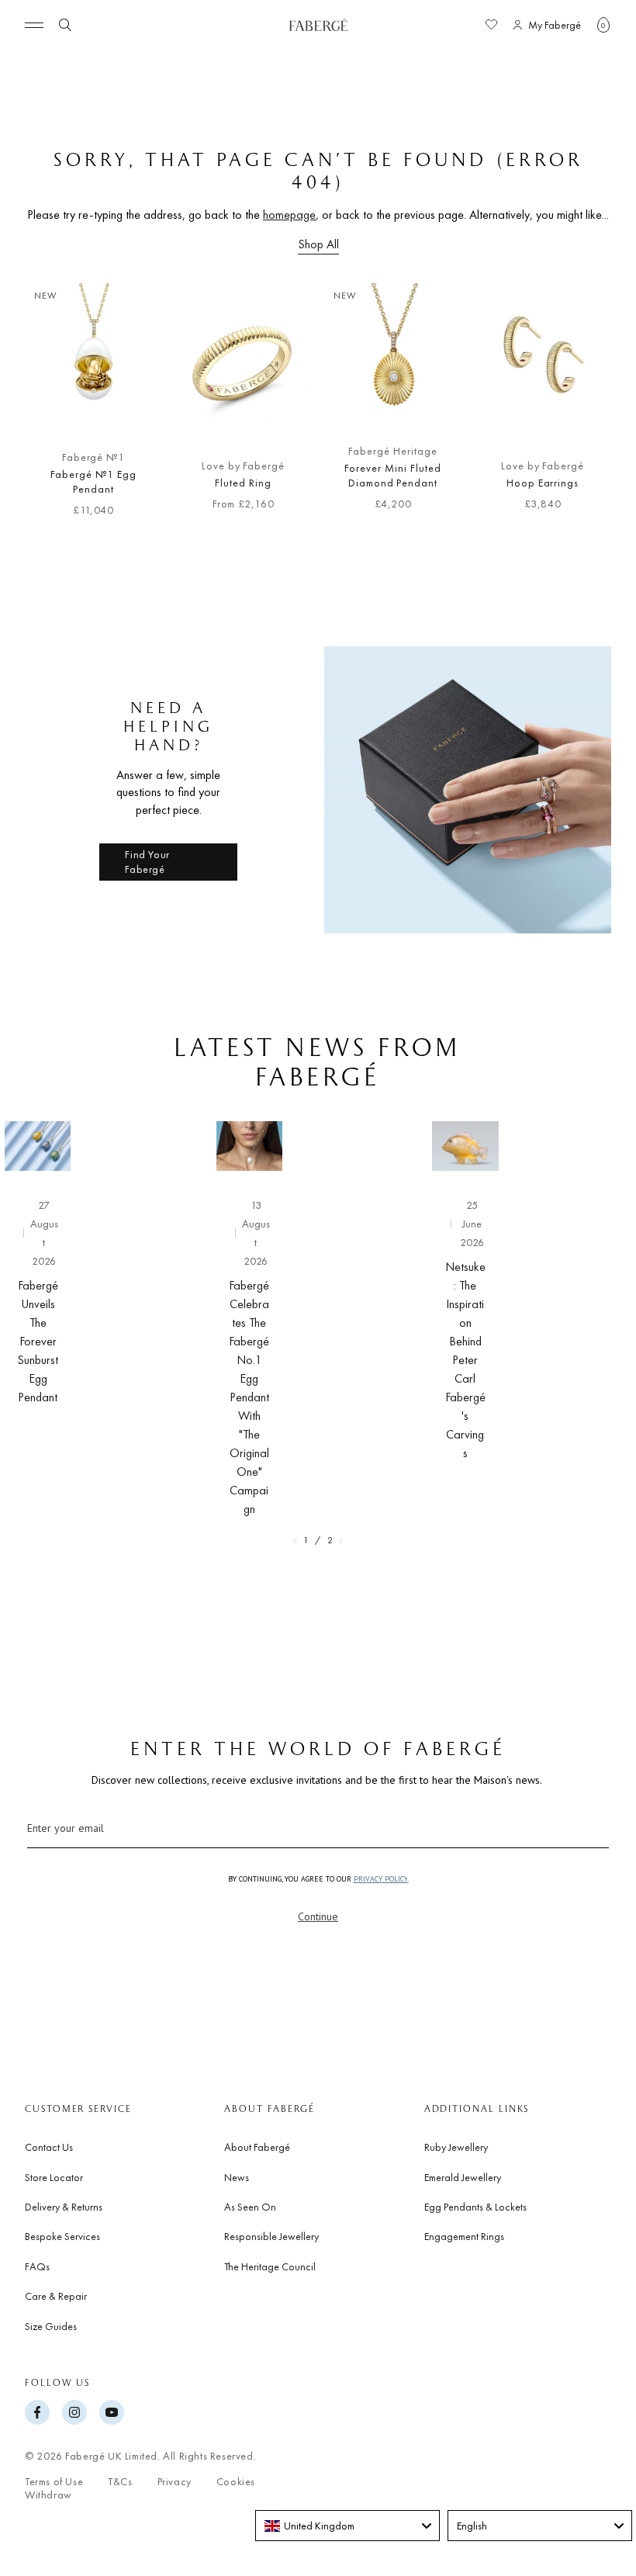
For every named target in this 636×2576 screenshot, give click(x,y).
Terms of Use (54, 2482)
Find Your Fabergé (147, 862)
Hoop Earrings (543, 483)
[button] (603, 25)
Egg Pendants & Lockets (475, 2207)
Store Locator (54, 2177)
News (237, 2177)
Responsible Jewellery (271, 2236)
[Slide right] (599, 407)
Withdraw (48, 2495)
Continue (318, 1916)
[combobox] (347, 2526)
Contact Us (49, 2147)
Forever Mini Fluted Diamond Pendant (392, 476)
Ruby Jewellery (456, 2147)
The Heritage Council (270, 2266)
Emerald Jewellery (463, 2177)
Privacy (175, 2482)
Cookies (236, 2482)
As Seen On (250, 2207)
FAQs (37, 2266)
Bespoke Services (62, 2236)
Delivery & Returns (64, 2207)
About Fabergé (257, 2147)
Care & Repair (56, 2296)
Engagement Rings (464, 2236)
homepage (289, 215)
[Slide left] (37, 407)
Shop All (318, 244)
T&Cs (120, 2482)
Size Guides (51, 2326)
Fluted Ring (243, 483)
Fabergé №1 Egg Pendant (93, 482)
